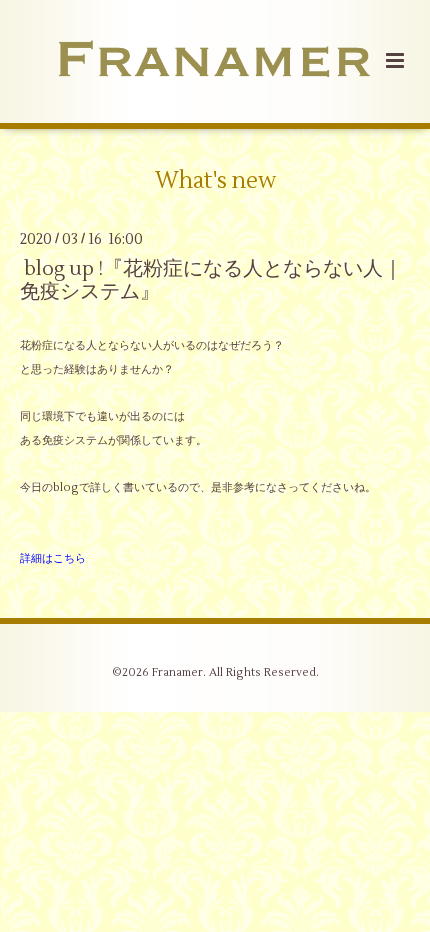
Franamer (177, 672)
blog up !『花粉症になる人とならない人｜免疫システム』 (211, 280)
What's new (215, 180)
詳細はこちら (53, 558)
